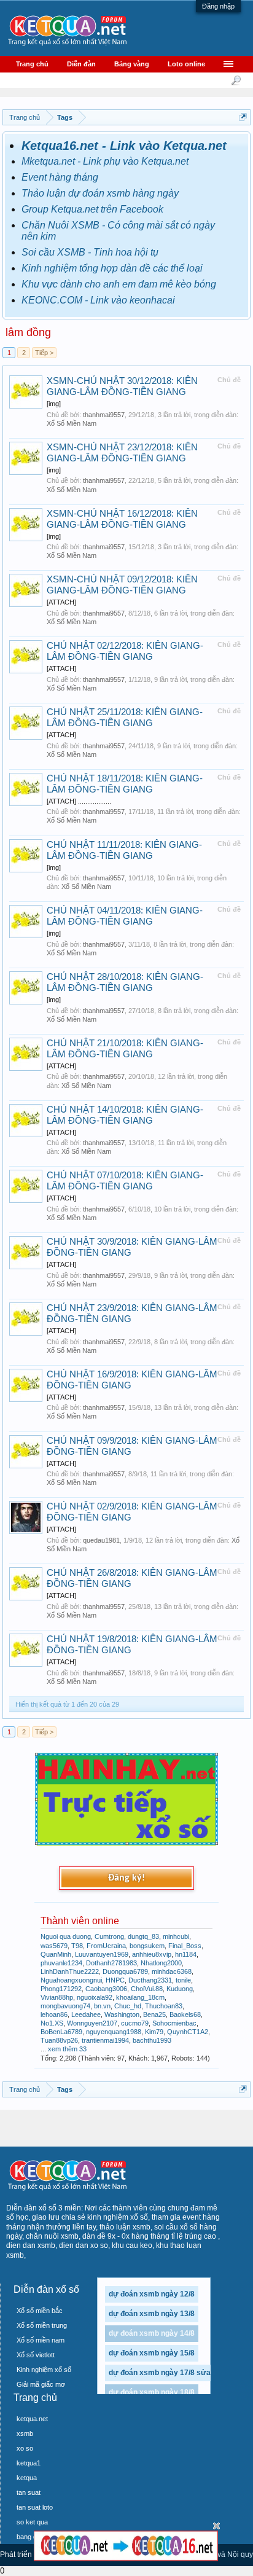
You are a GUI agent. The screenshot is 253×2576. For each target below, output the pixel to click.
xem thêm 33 (67, 2049)
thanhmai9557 (104, 415)
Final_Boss (185, 1946)
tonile (183, 1980)
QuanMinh (56, 1954)
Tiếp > (44, 353)
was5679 (54, 1946)
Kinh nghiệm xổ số (44, 2370)
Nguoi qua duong (66, 1936)
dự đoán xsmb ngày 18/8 (152, 2392)
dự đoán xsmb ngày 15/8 (152, 2353)
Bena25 (154, 2014)
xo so (25, 2448)
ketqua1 (29, 2463)
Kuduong (180, 1989)
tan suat (29, 2492)
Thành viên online (80, 1921)
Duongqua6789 (125, 1971)
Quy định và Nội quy (219, 2554)
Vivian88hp (57, 1997)
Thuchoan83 (164, 2006)
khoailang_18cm (140, 1997)
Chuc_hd (128, 2006)
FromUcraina (106, 1946)
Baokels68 (185, 2014)
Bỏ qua (216, 2526)
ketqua (27, 2478)
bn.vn (102, 2006)
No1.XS (52, 2023)
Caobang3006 (106, 1989)
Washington (122, 2014)
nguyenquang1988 (114, 2032)
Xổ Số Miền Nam (72, 423)
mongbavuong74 (65, 2006)
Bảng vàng (132, 64)
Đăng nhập (218, 6)
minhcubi (176, 1936)
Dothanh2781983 (111, 1963)
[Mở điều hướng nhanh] (243, 117)
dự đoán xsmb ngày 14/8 (152, 2333)
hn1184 (186, 1954)
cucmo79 (135, 2023)
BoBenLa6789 (61, 2032)
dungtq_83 (143, 1936)
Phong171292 (61, 1989)
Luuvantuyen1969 (102, 1954)
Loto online (186, 64)
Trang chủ (32, 64)
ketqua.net (32, 2419)
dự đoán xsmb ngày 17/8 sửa (160, 2373)
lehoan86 (54, 2014)
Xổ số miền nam (41, 2340)
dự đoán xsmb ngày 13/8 (152, 2314)
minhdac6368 (172, 1971)
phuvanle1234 (61, 1963)
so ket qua (32, 2522)
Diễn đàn (81, 64)
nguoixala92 (95, 1997)
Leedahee (86, 2014)
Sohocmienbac (174, 2023)
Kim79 (154, 2032)
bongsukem (147, 1946)
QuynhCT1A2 (188, 2032)
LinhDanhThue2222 (70, 1971)
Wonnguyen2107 (92, 2023)
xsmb (25, 2433)
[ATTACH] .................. (79, 801)
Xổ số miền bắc (40, 2311)
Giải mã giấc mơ (41, 2384)
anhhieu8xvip (152, 1954)
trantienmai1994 (105, 2040)
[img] (54, 404)
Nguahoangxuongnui (71, 1980)
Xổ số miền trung (42, 2325)
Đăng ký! (126, 1878)
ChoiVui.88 (147, 1989)
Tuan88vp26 (59, 2040)
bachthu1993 (152, 2040)
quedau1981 (101, 1540)
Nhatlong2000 (161, 1963)
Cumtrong (109, 1936)
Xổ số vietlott (36, 2355)
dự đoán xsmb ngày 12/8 (152, 2294)
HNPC (115, 1980)
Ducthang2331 (150, 1980)
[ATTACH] (61, 602)
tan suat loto (35, 2507)
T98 (77, 1946)
